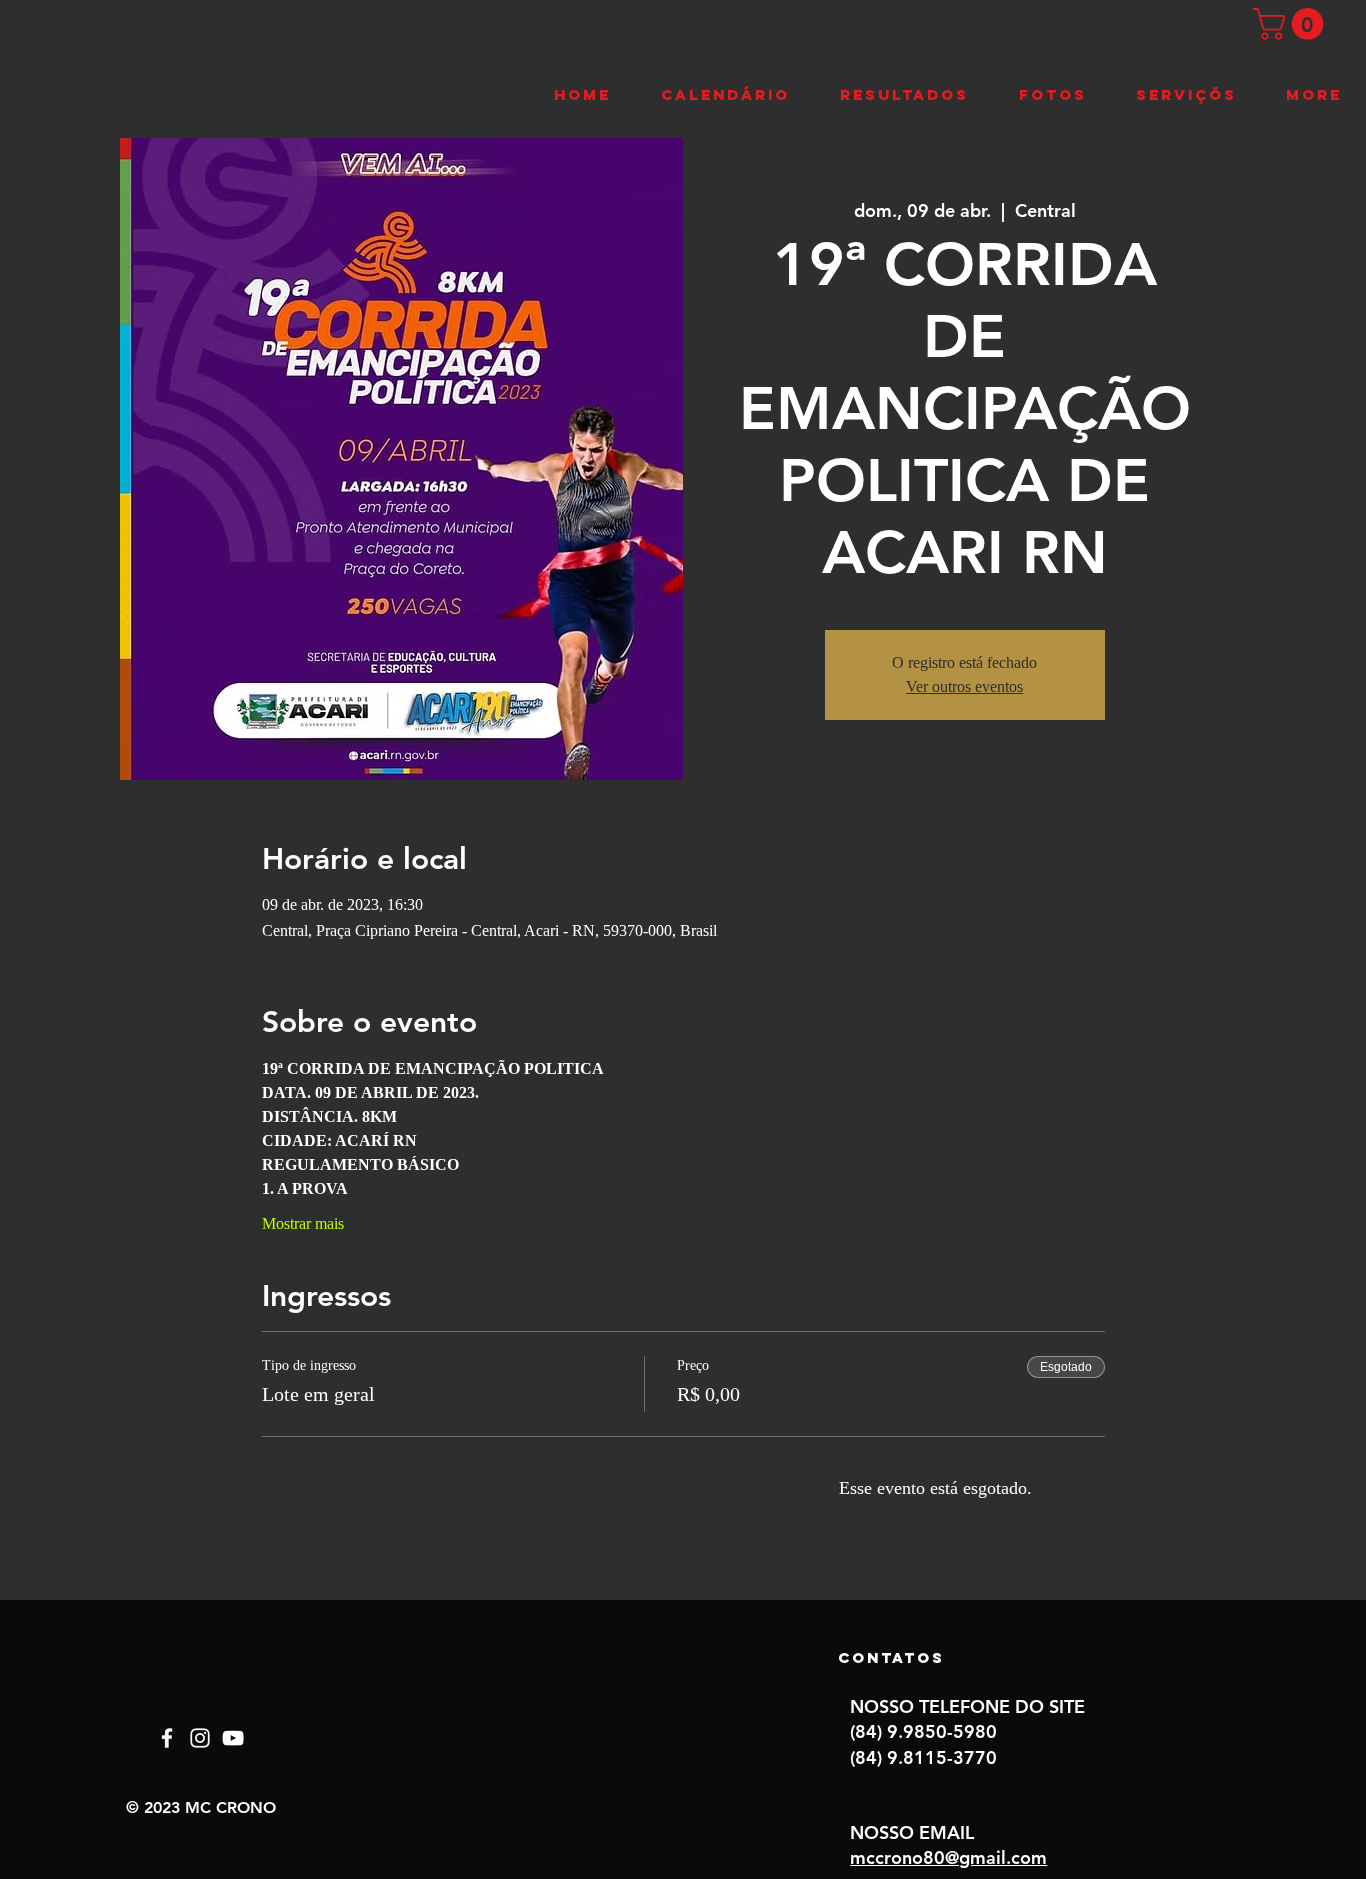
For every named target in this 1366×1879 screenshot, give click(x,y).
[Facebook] (167, 1738)
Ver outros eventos (964, 686)
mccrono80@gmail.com (948, 1857)
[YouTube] (233, 1738)
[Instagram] (200, 1738)
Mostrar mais (303, 1223)
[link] (1292, 24)
